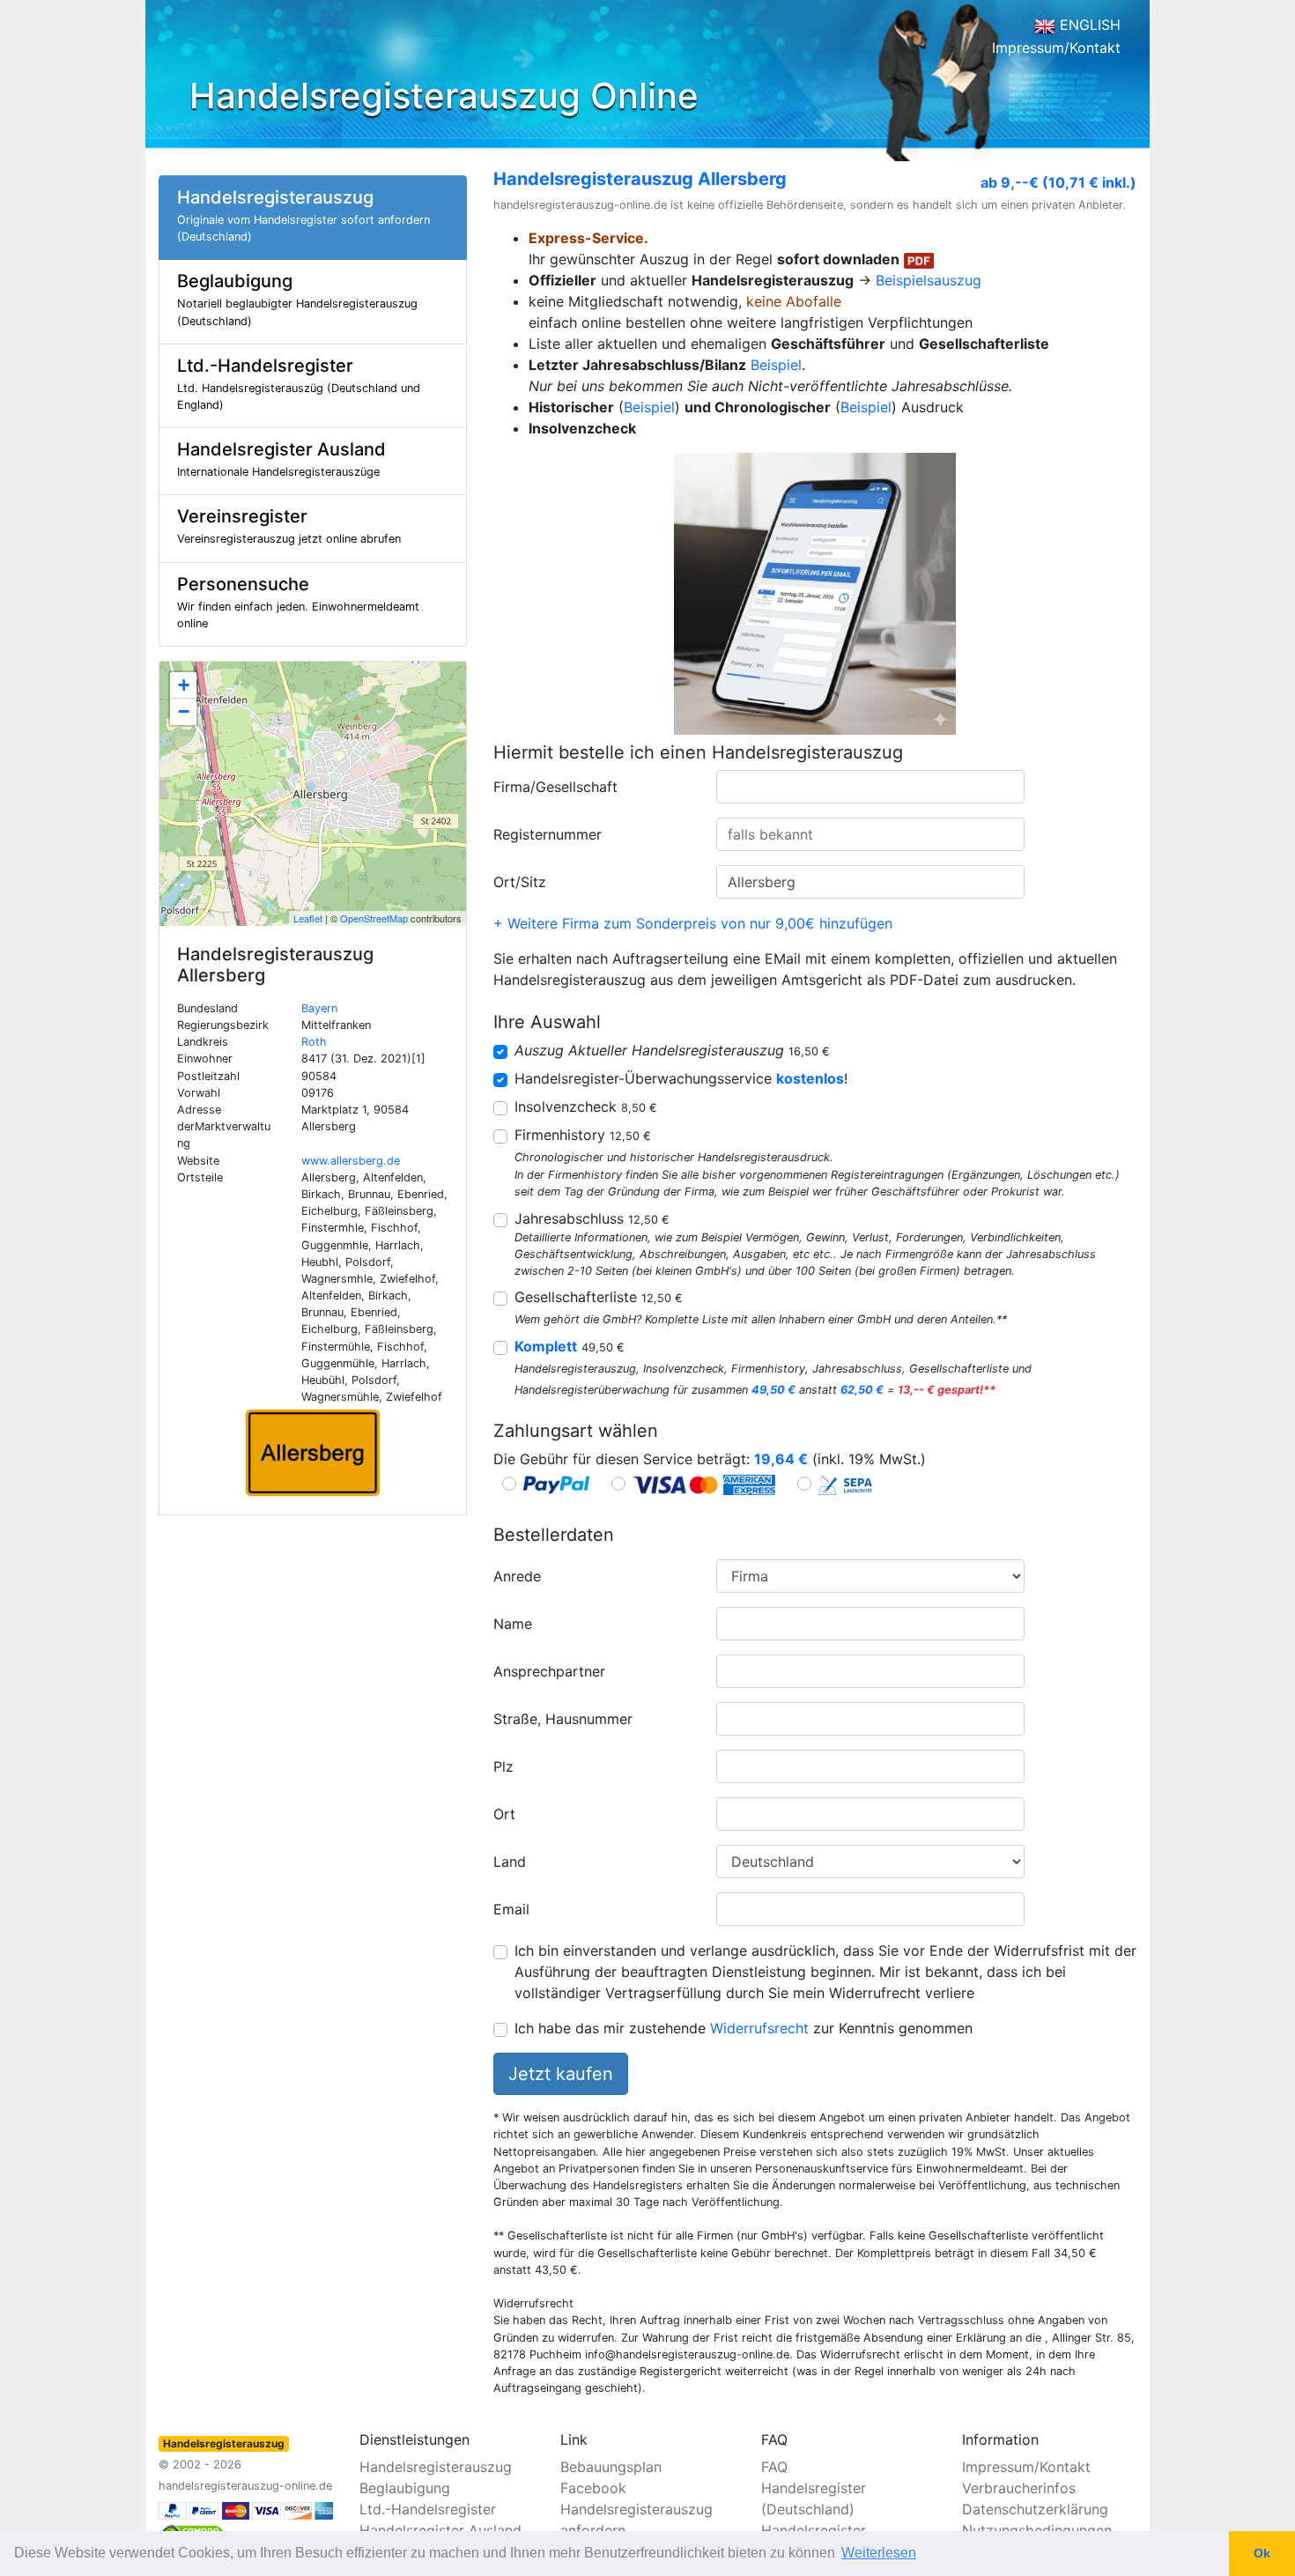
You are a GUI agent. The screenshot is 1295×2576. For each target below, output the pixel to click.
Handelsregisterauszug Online (444, 96)
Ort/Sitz (520, 882)
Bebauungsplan (611, 2467)
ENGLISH (1088, 25)
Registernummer (548, 834)
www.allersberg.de (351, 1161)
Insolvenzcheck (586, 1107)
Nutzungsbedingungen (1037, 2530)
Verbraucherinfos (1019, 2488)
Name (513, 1624)
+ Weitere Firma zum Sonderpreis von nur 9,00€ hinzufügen (693, 923)
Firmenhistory (583, 1135)
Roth (314, 1042)
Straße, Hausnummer (563, 1719)
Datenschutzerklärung (1035, 2509)
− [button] (184, 711)
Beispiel (776, 365)
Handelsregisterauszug (436, 2467)
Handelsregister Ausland (440, 2530)
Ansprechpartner (549, 1671)
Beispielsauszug (929, 280)
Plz (503, 1766)
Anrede (517, 1576)
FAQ (774, 2467)
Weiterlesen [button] (879, 2553)
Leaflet (308, 918)
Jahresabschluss (592, 1218)
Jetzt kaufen (561, 2074)
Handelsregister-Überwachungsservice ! (681, 1078)
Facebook (593, 2488)
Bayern (319, 1008)
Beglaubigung (405, 2488)
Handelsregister (814, 2530)
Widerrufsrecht (759, 2028)
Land (510, 1862)
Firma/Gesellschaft (555, 787)
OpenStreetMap (374, 918)
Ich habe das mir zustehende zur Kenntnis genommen (744, 2028)
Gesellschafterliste (599, 1297)
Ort (504, 1814)
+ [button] (184, 685)
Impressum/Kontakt (1056, 48)
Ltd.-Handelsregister (428, 2509)
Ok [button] (1262, 2553)
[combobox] (870, 787)
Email (511, 1909)
